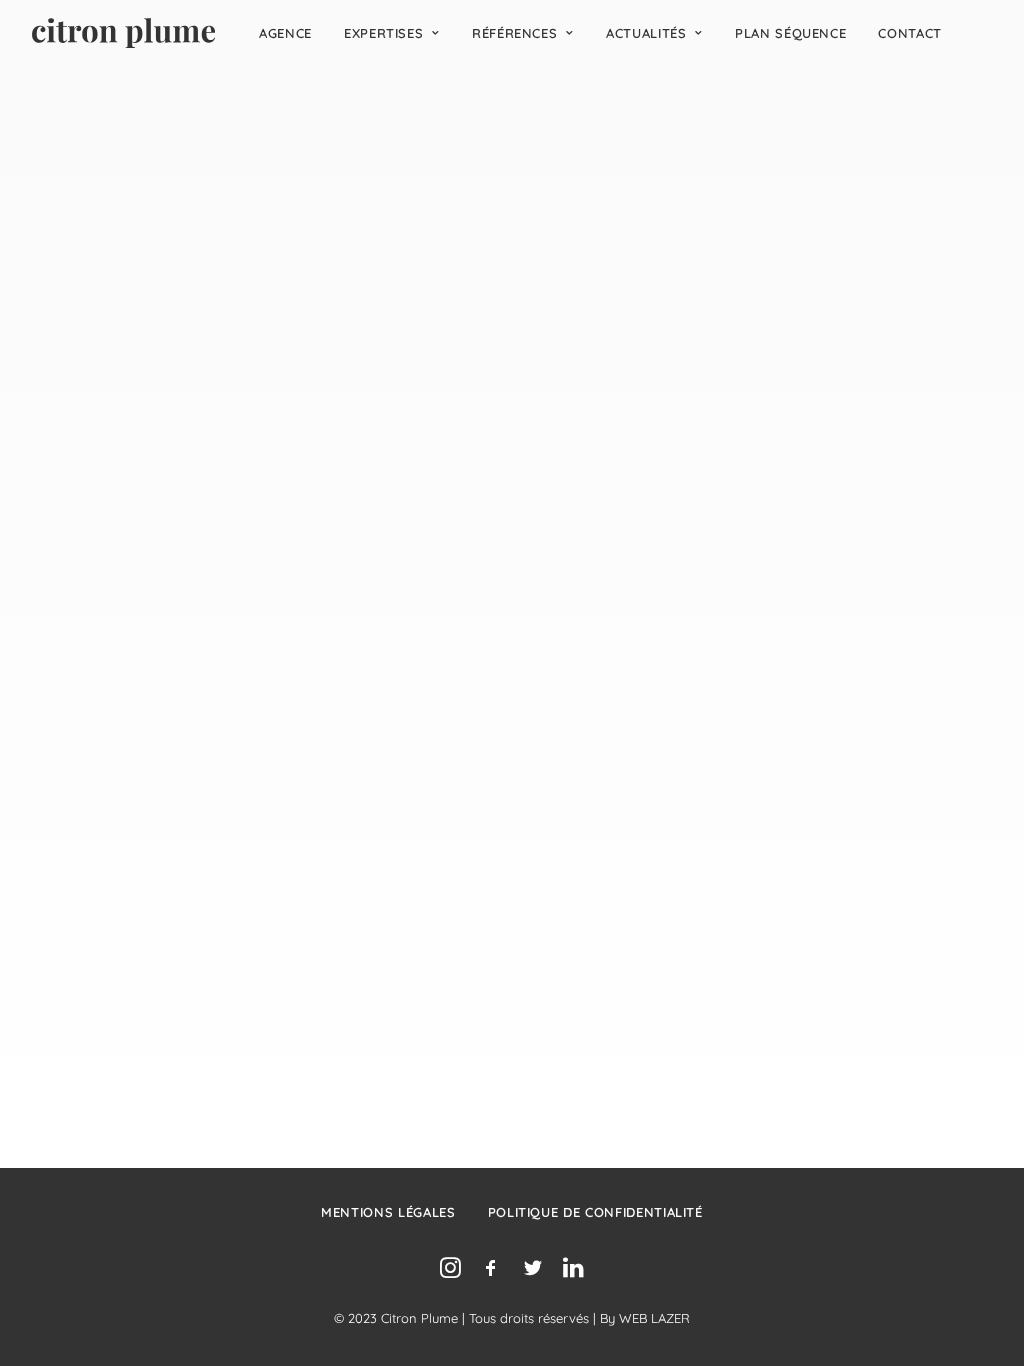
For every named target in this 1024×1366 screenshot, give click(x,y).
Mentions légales (388, 1212)
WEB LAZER (654, 1318)
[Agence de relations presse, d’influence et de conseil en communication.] (123, 33)
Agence (285, 33)
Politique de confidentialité (595, 1212)
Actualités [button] (646, 33)
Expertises (384, 33)
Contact (910, 33)
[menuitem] (285, 33)
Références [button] (515, 33)
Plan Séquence (790, 33)
